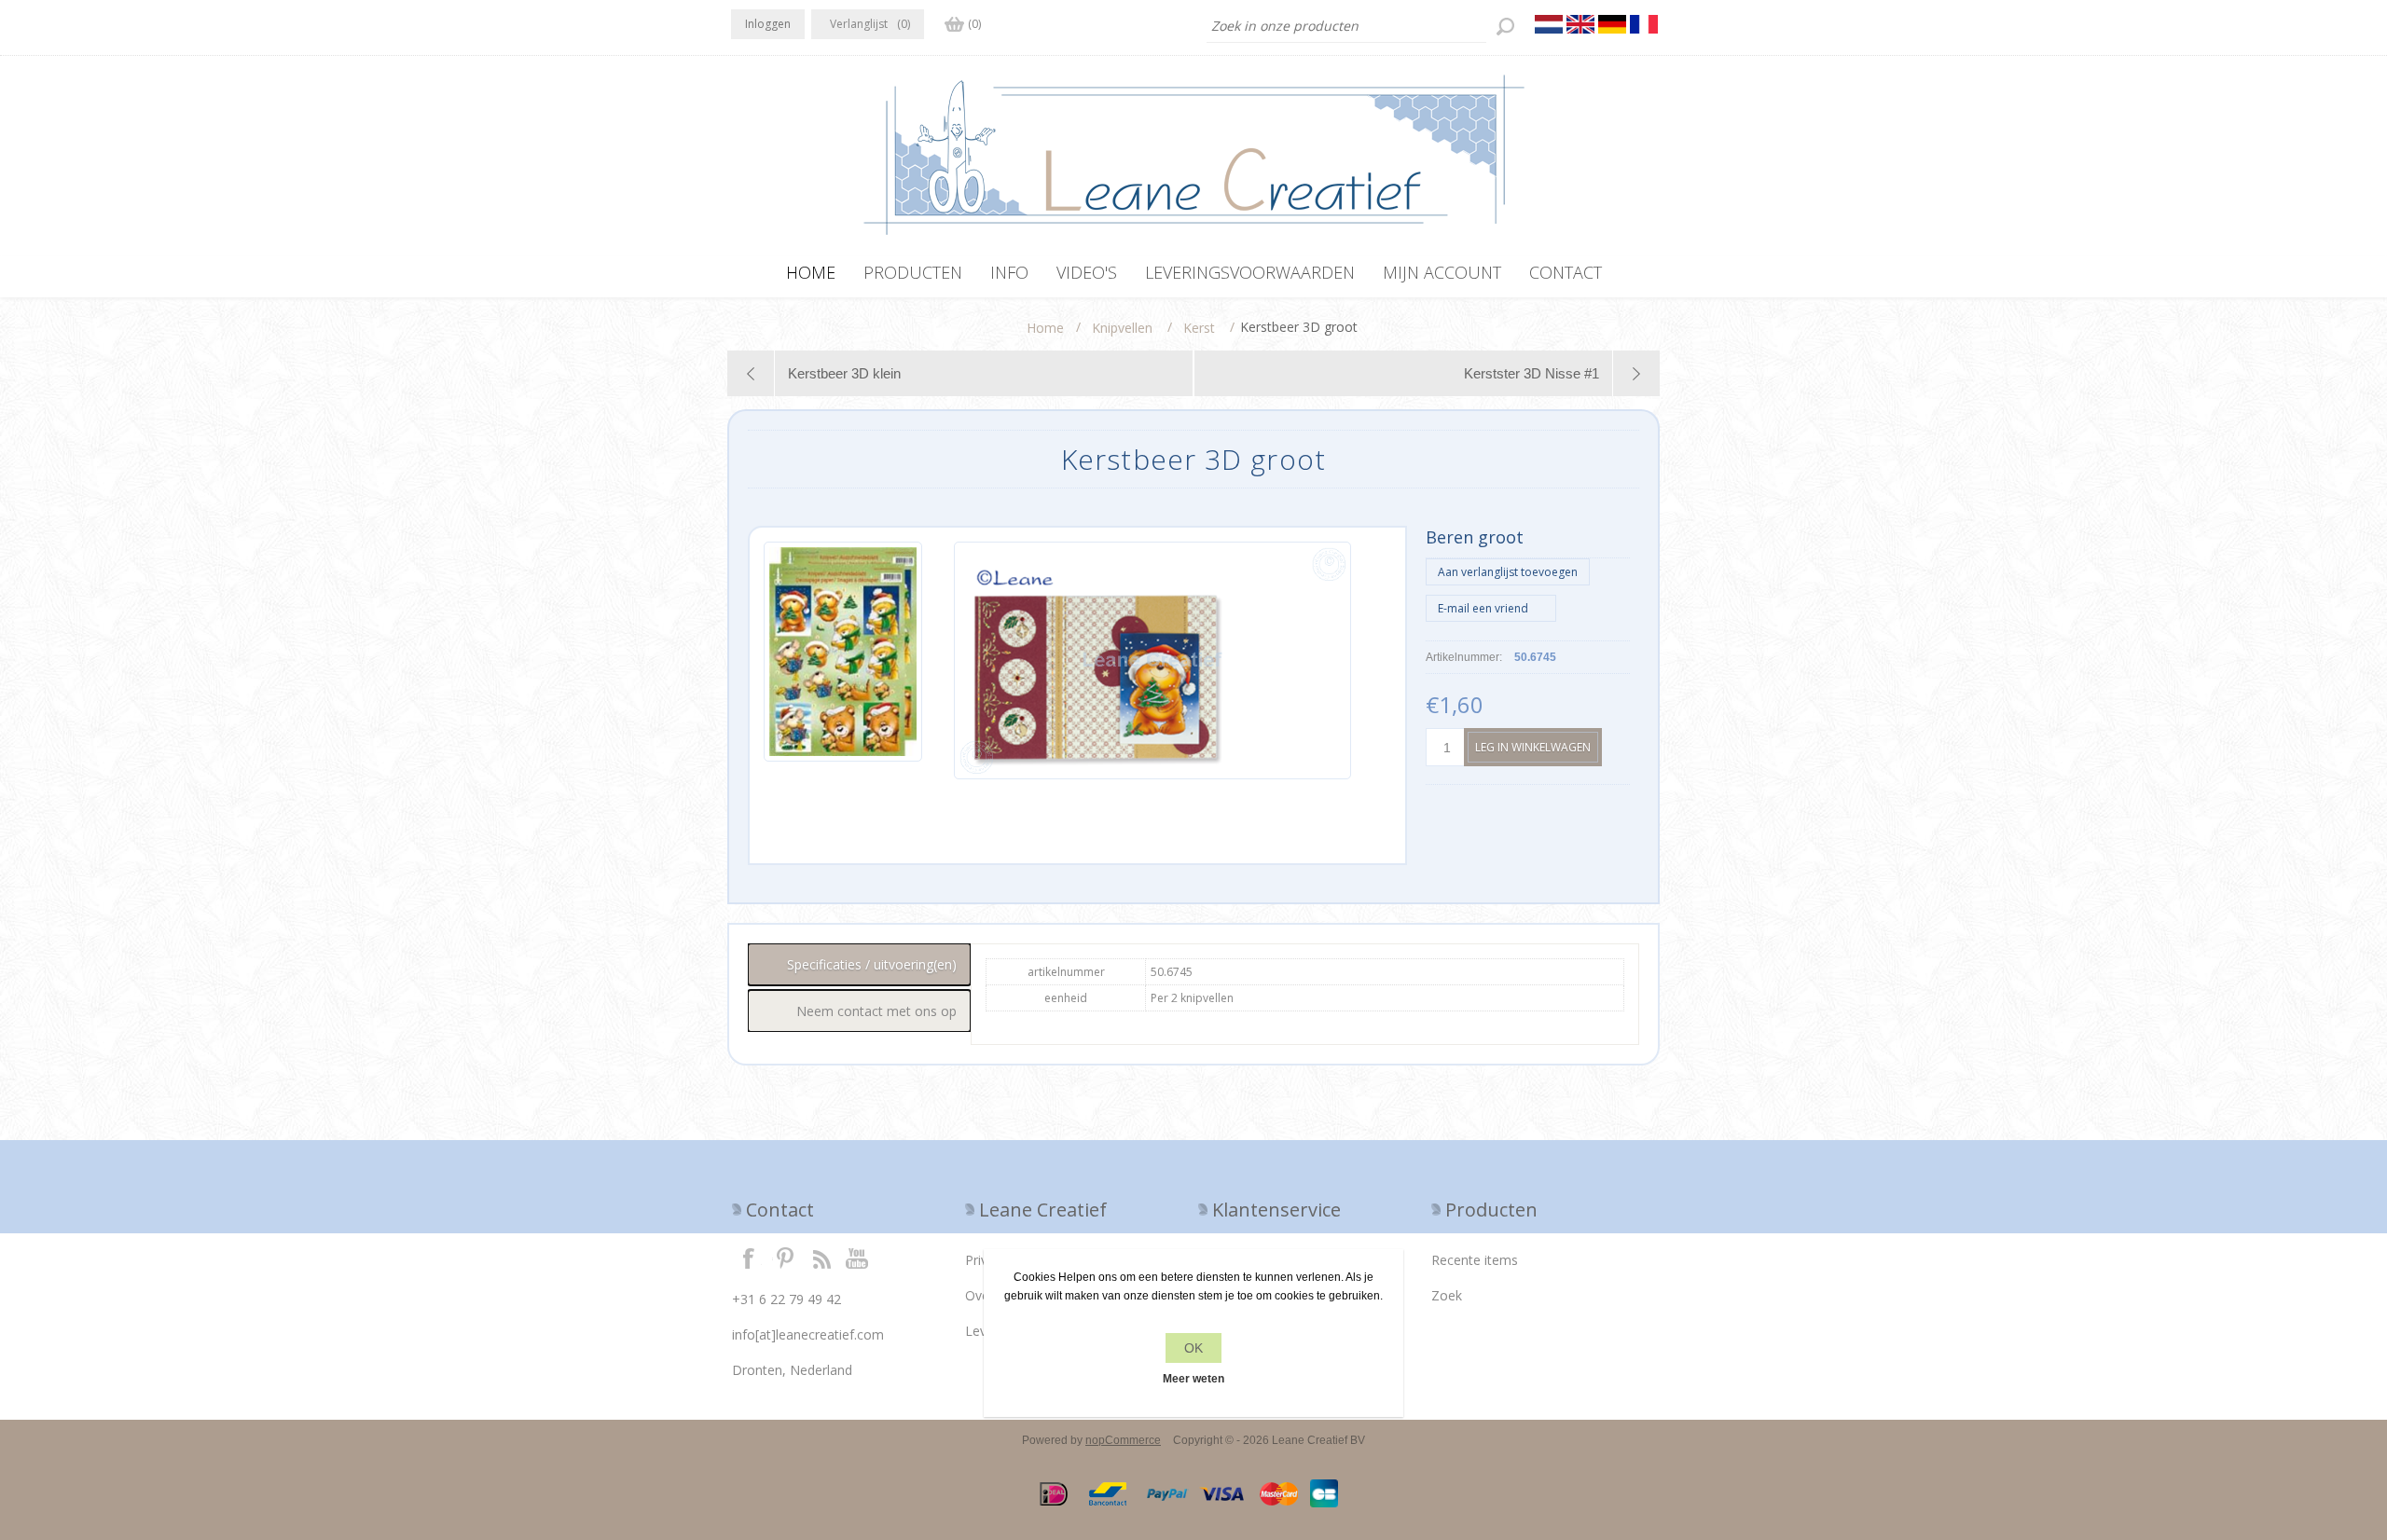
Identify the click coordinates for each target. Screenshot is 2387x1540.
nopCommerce (1123, 1440)
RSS (821, 1258)
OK (1193, 1348)
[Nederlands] (1549, 24)
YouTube (858, 1258)
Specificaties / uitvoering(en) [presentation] (872, 964)
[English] (1580, 24)
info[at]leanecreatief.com (808, 1334)
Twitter (785, 1258)
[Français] (1644, 24)
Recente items (1475, 1260)
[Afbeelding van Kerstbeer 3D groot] (843, 660)
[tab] (859, 964)
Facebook (749, 1258)
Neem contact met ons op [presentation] (876, 1011)
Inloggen (768, 24)
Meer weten (1193, 1379)
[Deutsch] (1612, 24)
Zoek (1447, 1295)
